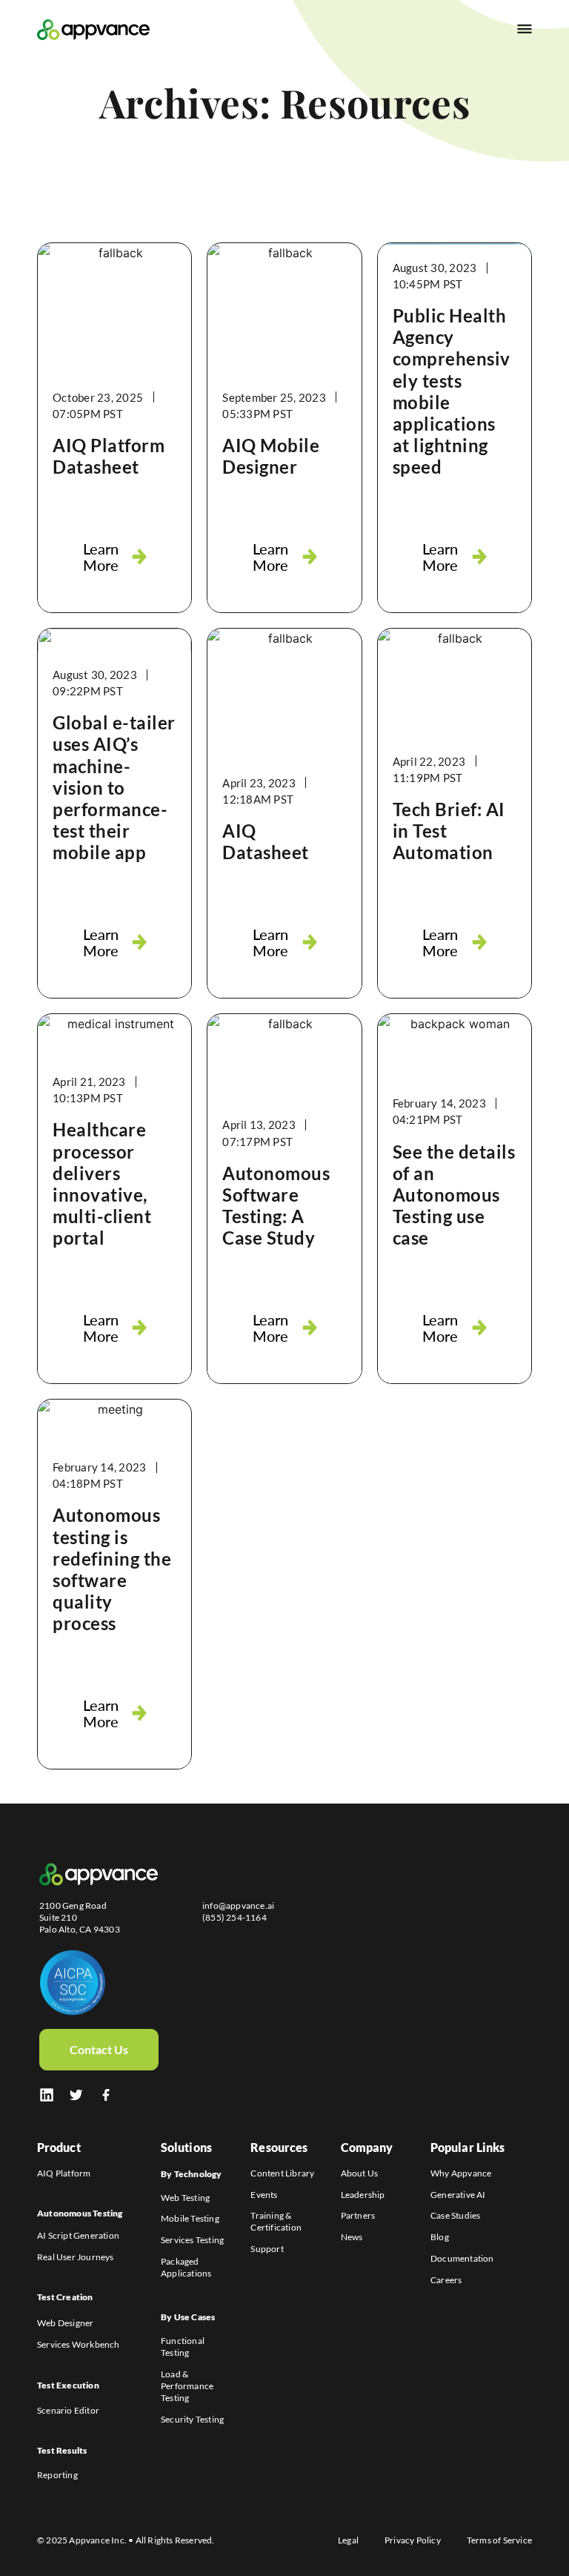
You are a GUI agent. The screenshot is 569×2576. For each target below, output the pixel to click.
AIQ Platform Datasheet (109, 456)
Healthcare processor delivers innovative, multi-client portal (102, 1183)
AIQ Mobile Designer (271, 456)
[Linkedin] (47, 2095)
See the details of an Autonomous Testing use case (454, 1195)
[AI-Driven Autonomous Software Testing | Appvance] (76, 2095)
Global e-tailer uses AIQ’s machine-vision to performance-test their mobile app (114, 787)
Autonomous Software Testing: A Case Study (276, 1205)
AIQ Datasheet (266, 841)
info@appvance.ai (238, 1905)
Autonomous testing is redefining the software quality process (112, 1569)
